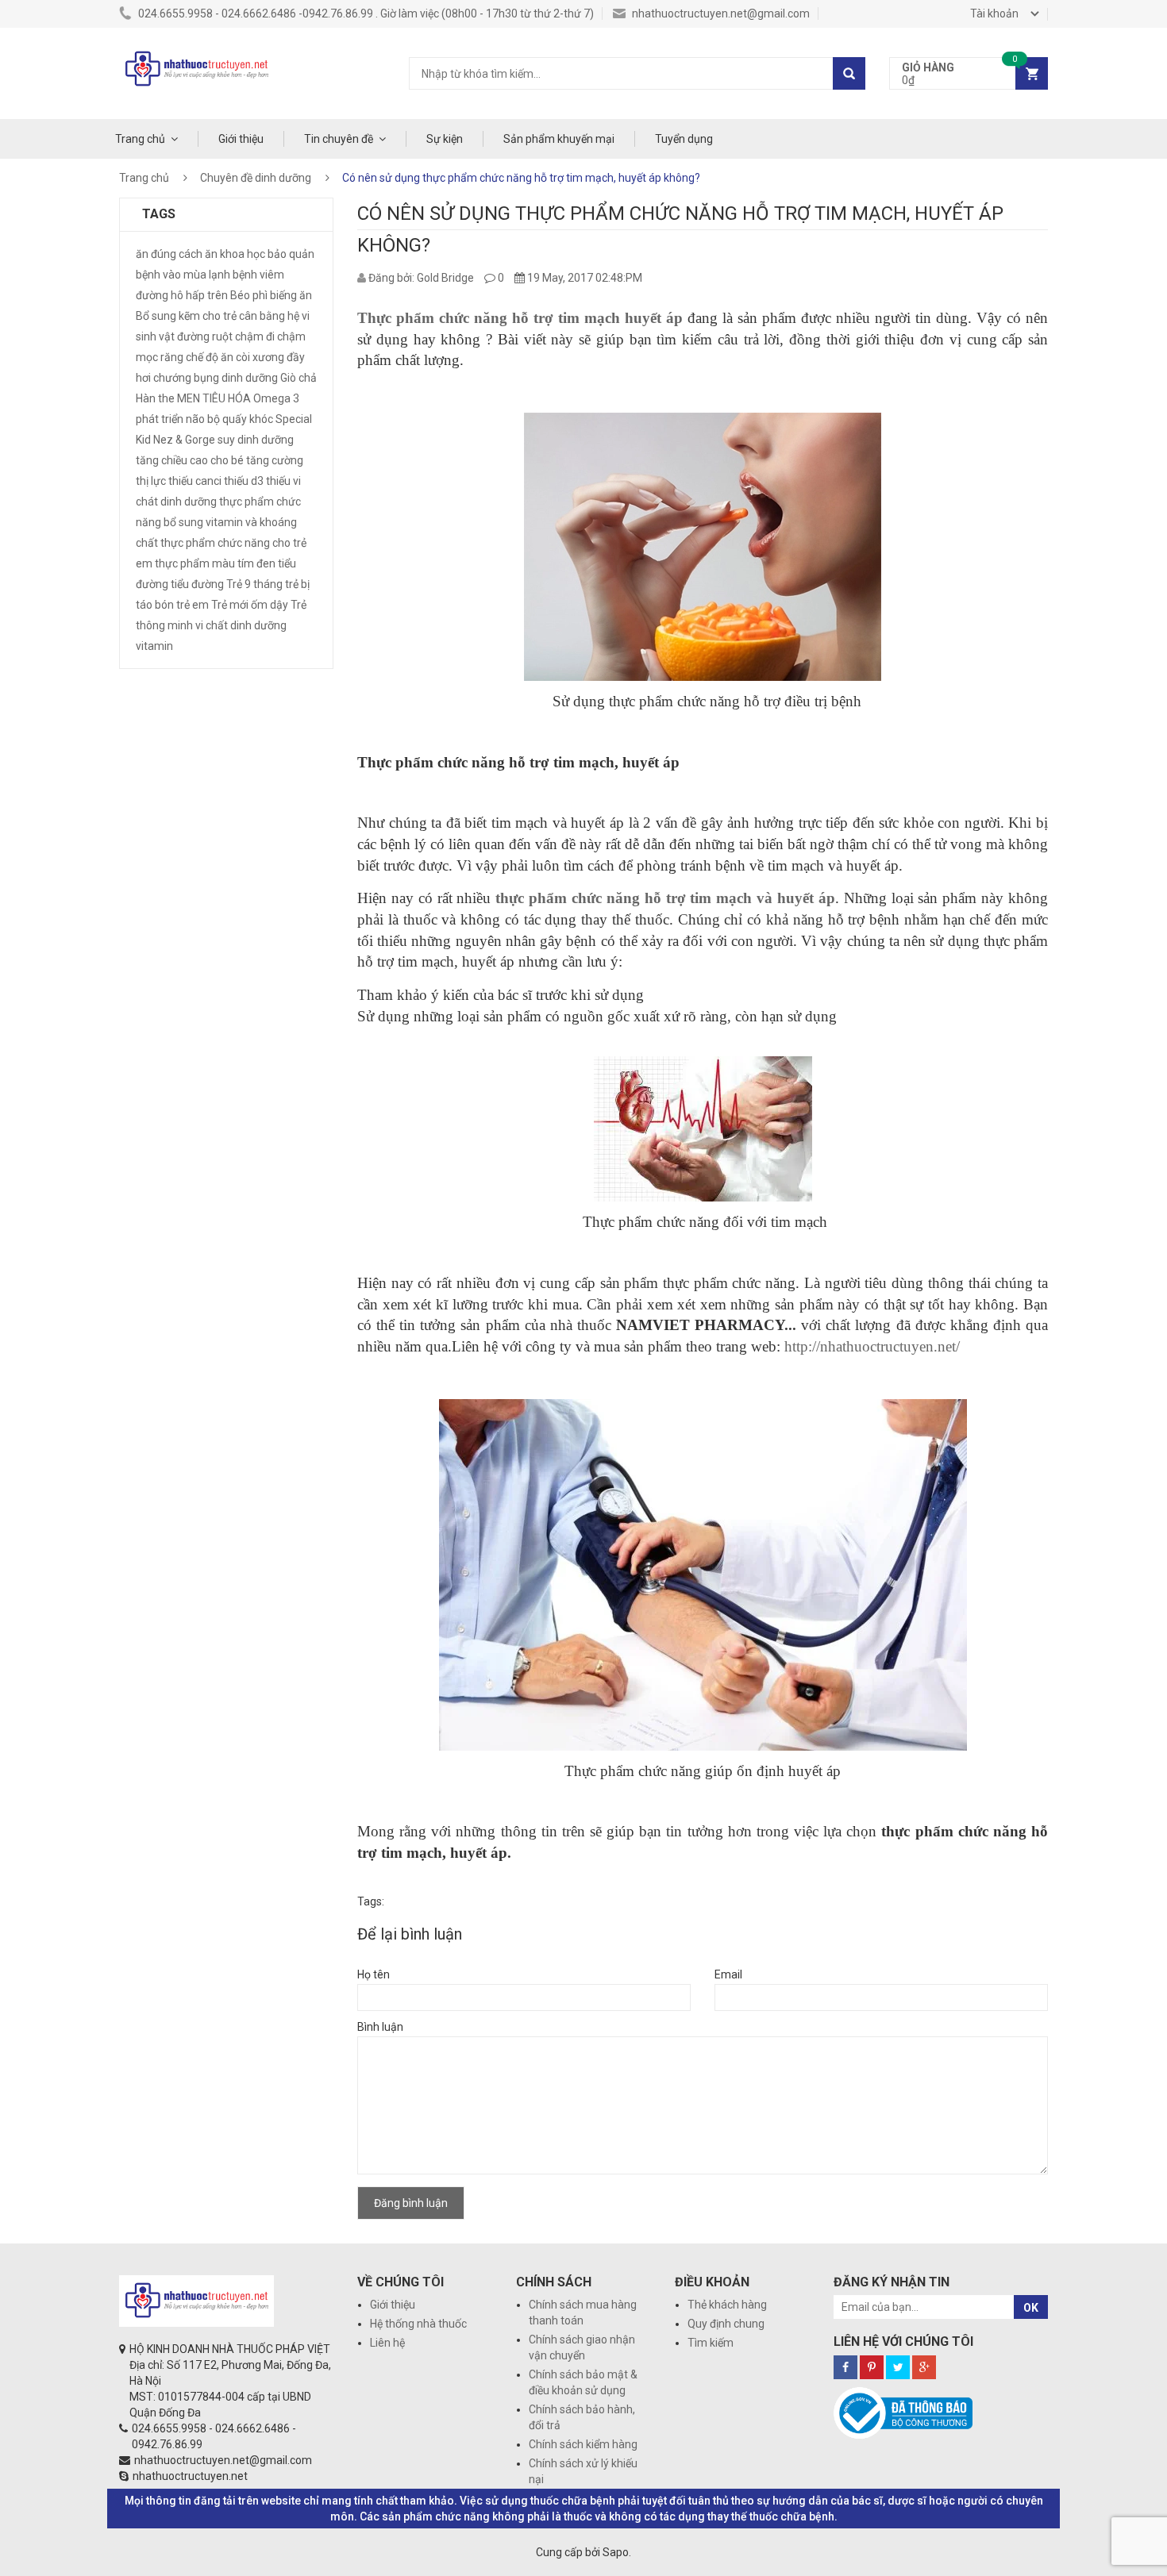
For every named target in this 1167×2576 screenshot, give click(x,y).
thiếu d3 (244, 481)
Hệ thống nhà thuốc (418, 2324)
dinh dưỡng (250, 378)
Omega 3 (276, 398)
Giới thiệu (241, 139)
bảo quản (291, 254)
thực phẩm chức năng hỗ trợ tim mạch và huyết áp (665, 898)
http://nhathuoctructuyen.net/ (872, 1346)
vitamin (154, 646)
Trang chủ (140, 139)
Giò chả (298, 378)
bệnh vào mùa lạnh (183, 275)
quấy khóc (248, 419)
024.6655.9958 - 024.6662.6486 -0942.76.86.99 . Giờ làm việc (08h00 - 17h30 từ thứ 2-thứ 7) (365, 13)
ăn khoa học (235, 254)
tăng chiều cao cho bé (190, 460)
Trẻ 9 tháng (254, 584)
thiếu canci (195, 481)
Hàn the (155, 398)
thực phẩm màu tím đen (215, 563)
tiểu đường (197, 584)
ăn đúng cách (169, 254)
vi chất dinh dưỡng (241, 625)
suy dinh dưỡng (256, 440)
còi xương (260, 357)
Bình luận (380, 2027)
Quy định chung (726, 2324)
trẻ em (193, 605)
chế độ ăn (210, 357)
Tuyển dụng (684, 139)
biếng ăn (291, 295)
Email (728, 1974)
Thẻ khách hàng (727, 2305)
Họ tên (374, 1974)
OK (1031, 2308)
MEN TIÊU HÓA (214, 398)
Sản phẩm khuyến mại (559, 139)
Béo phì (249, 295)
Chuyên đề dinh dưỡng (256, 178)
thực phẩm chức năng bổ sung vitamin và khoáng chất (218, 522)
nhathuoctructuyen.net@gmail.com (720, 13)
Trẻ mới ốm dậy (250, 605)
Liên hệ (387, 2343)
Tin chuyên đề (339, 139)
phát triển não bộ (178, 419)
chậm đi (255, 336)
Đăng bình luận (411, 2203)
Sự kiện (445, 139)
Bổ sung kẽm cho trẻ (186, 316)
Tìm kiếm (711, 2343)
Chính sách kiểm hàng (583, 2444)
